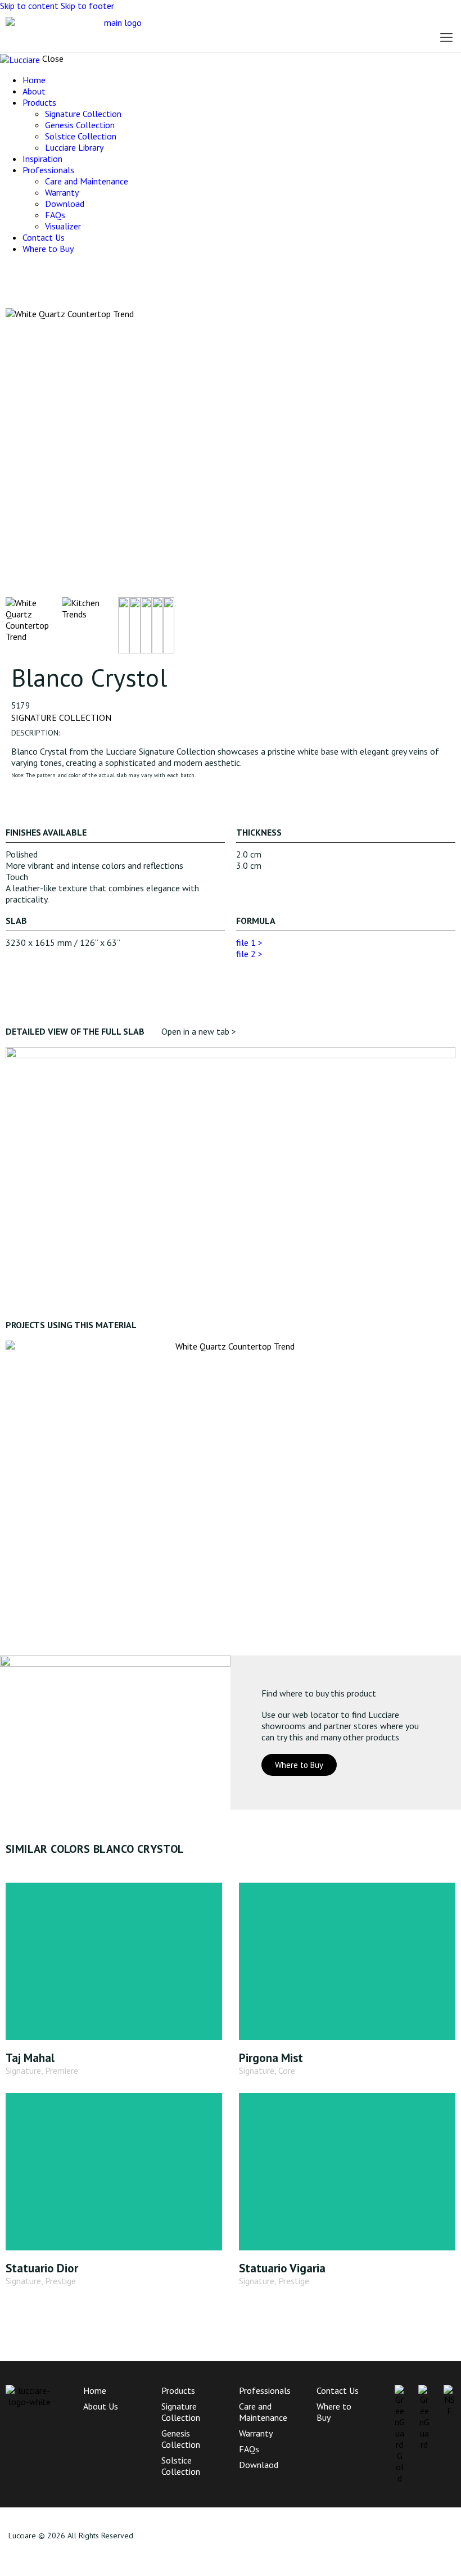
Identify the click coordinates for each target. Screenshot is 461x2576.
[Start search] (332, 31)
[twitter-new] (19, 269)
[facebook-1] (6, 269)
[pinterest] (44, 269)
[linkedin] (57, 269)
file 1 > (249, 942)
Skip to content (29, 6)
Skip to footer (87, 6)
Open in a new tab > (199, 1031)
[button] (446, 37)
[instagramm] (31, 269)
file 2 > (249, 954)
